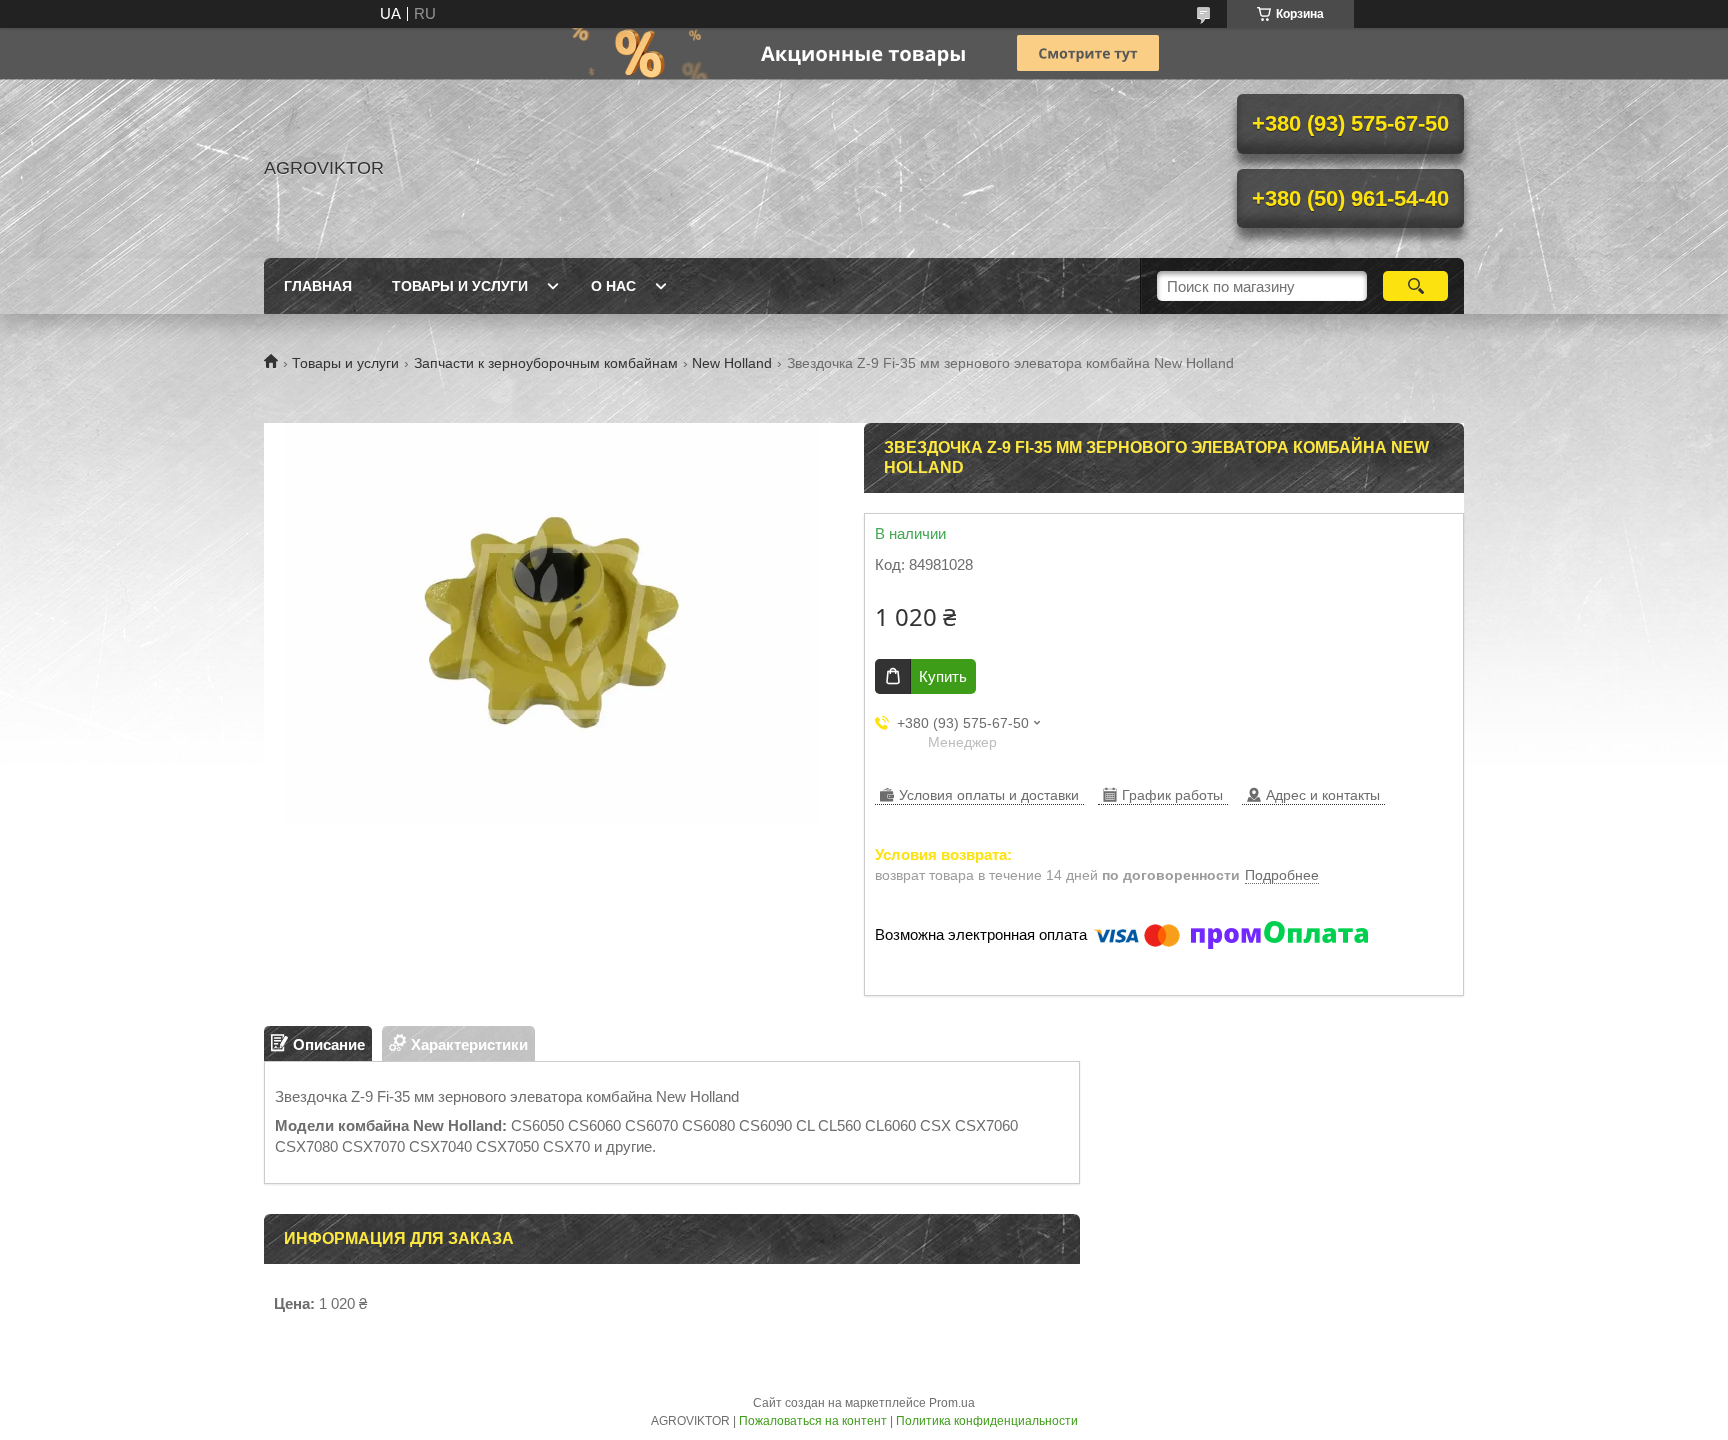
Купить (943, 676)
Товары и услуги (345, 363)
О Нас (613, 286)
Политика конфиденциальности (987, 1421)
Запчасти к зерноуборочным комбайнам (546, 363)
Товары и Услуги (460, 286)
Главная (318, 286)
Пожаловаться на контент (813, 1421)
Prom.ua (952, 1403)
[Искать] (1415, 286)
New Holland (732, 363)
